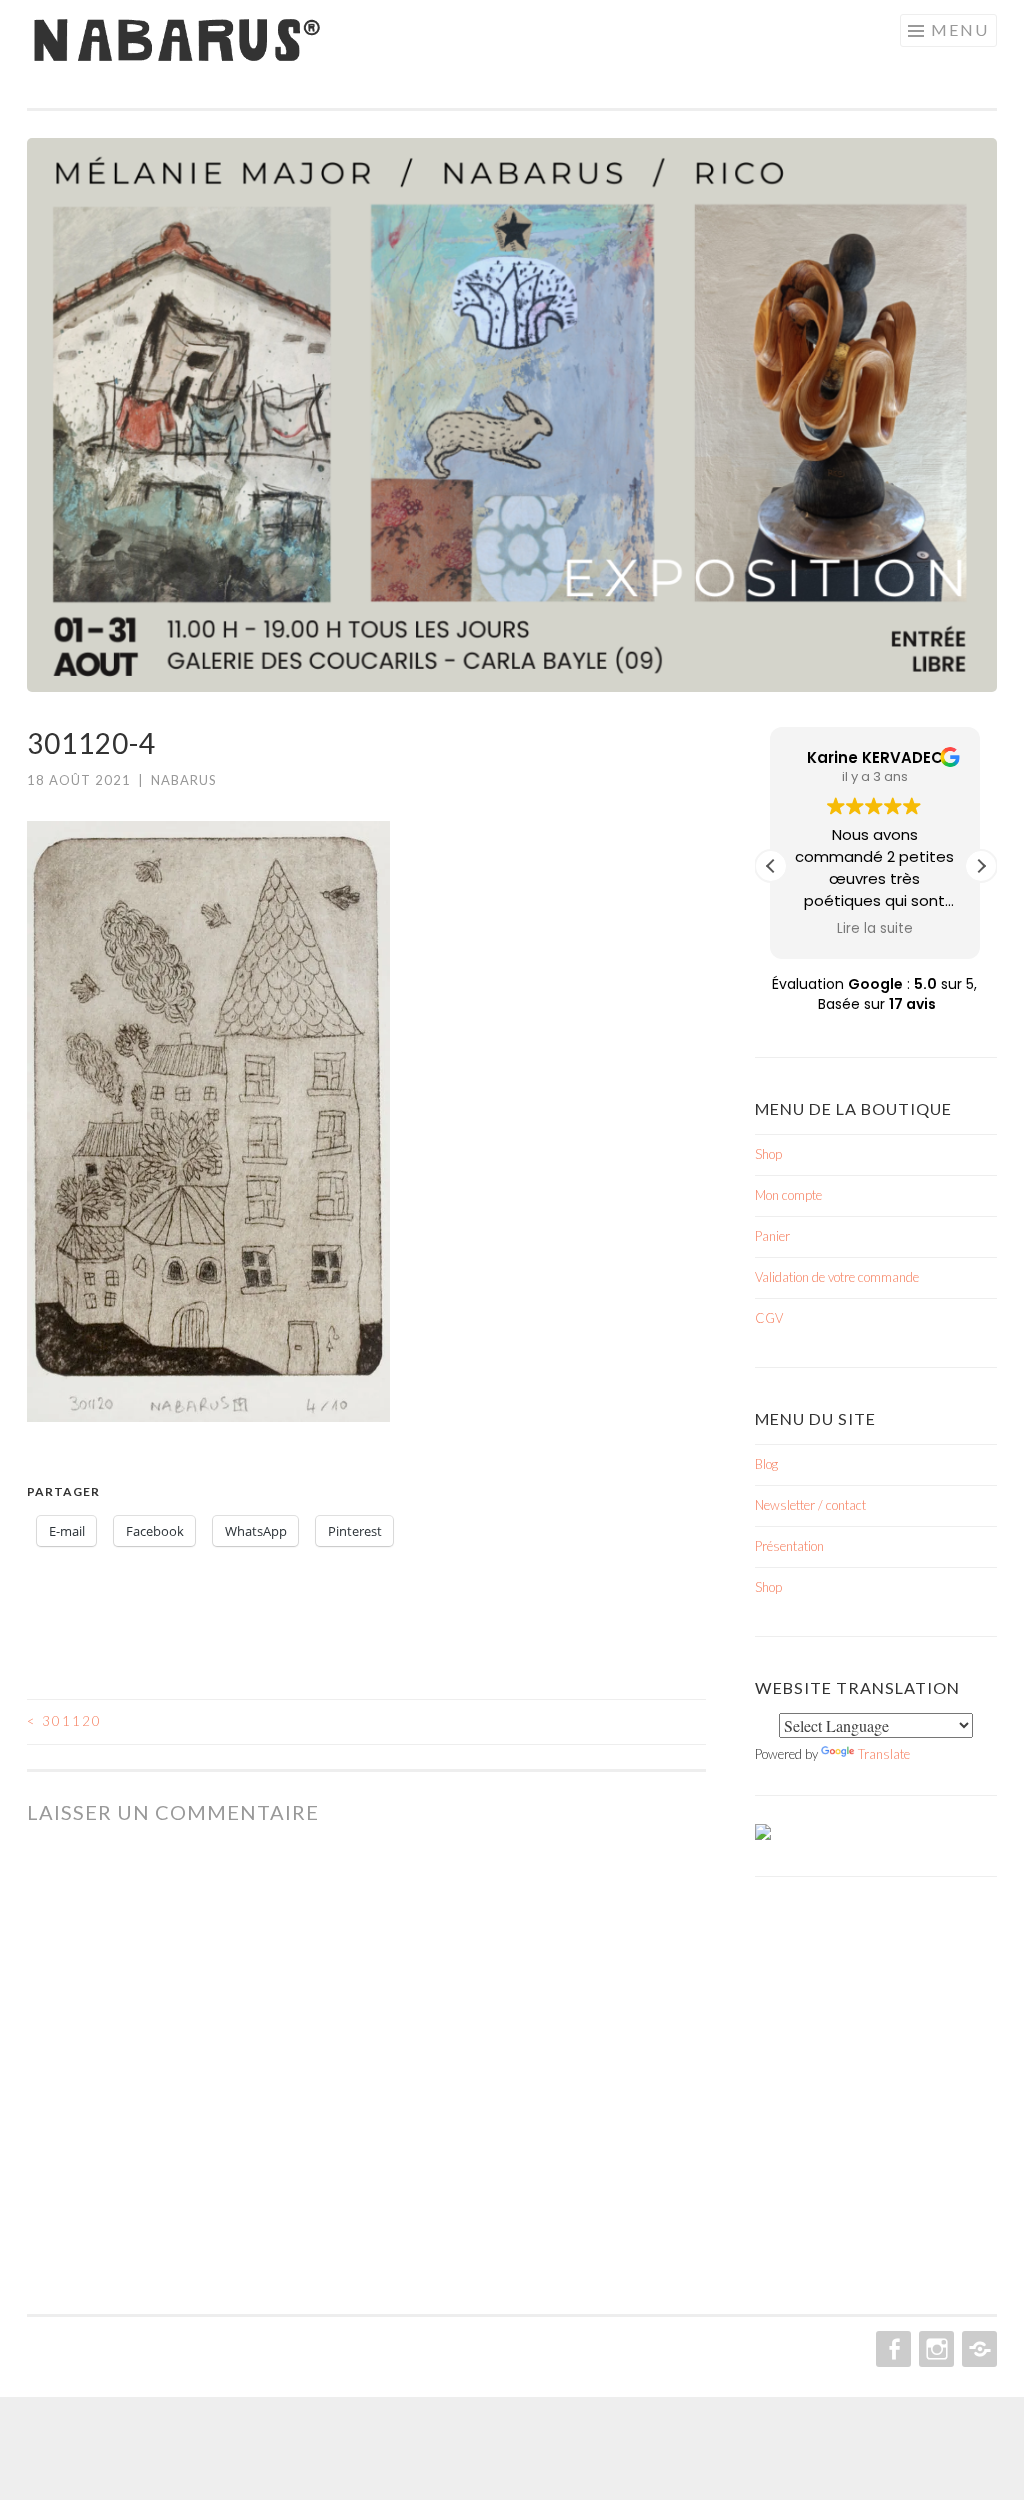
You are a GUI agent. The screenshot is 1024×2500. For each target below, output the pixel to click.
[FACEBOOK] (891, 2349)
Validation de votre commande (837, 1277)
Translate (884, 1754)
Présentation (789, 1546)
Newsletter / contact (810, 1505)
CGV (769, 1318)
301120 (64, 1721)
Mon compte (788, 1195)
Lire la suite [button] (875, 929)
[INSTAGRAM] (934, 2349)
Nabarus (184, 780)
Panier (772, 1236)
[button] (981, 866)
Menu (960, 29)
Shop (768, 1154)
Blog (766, 1464)
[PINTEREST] (977, 2349)
